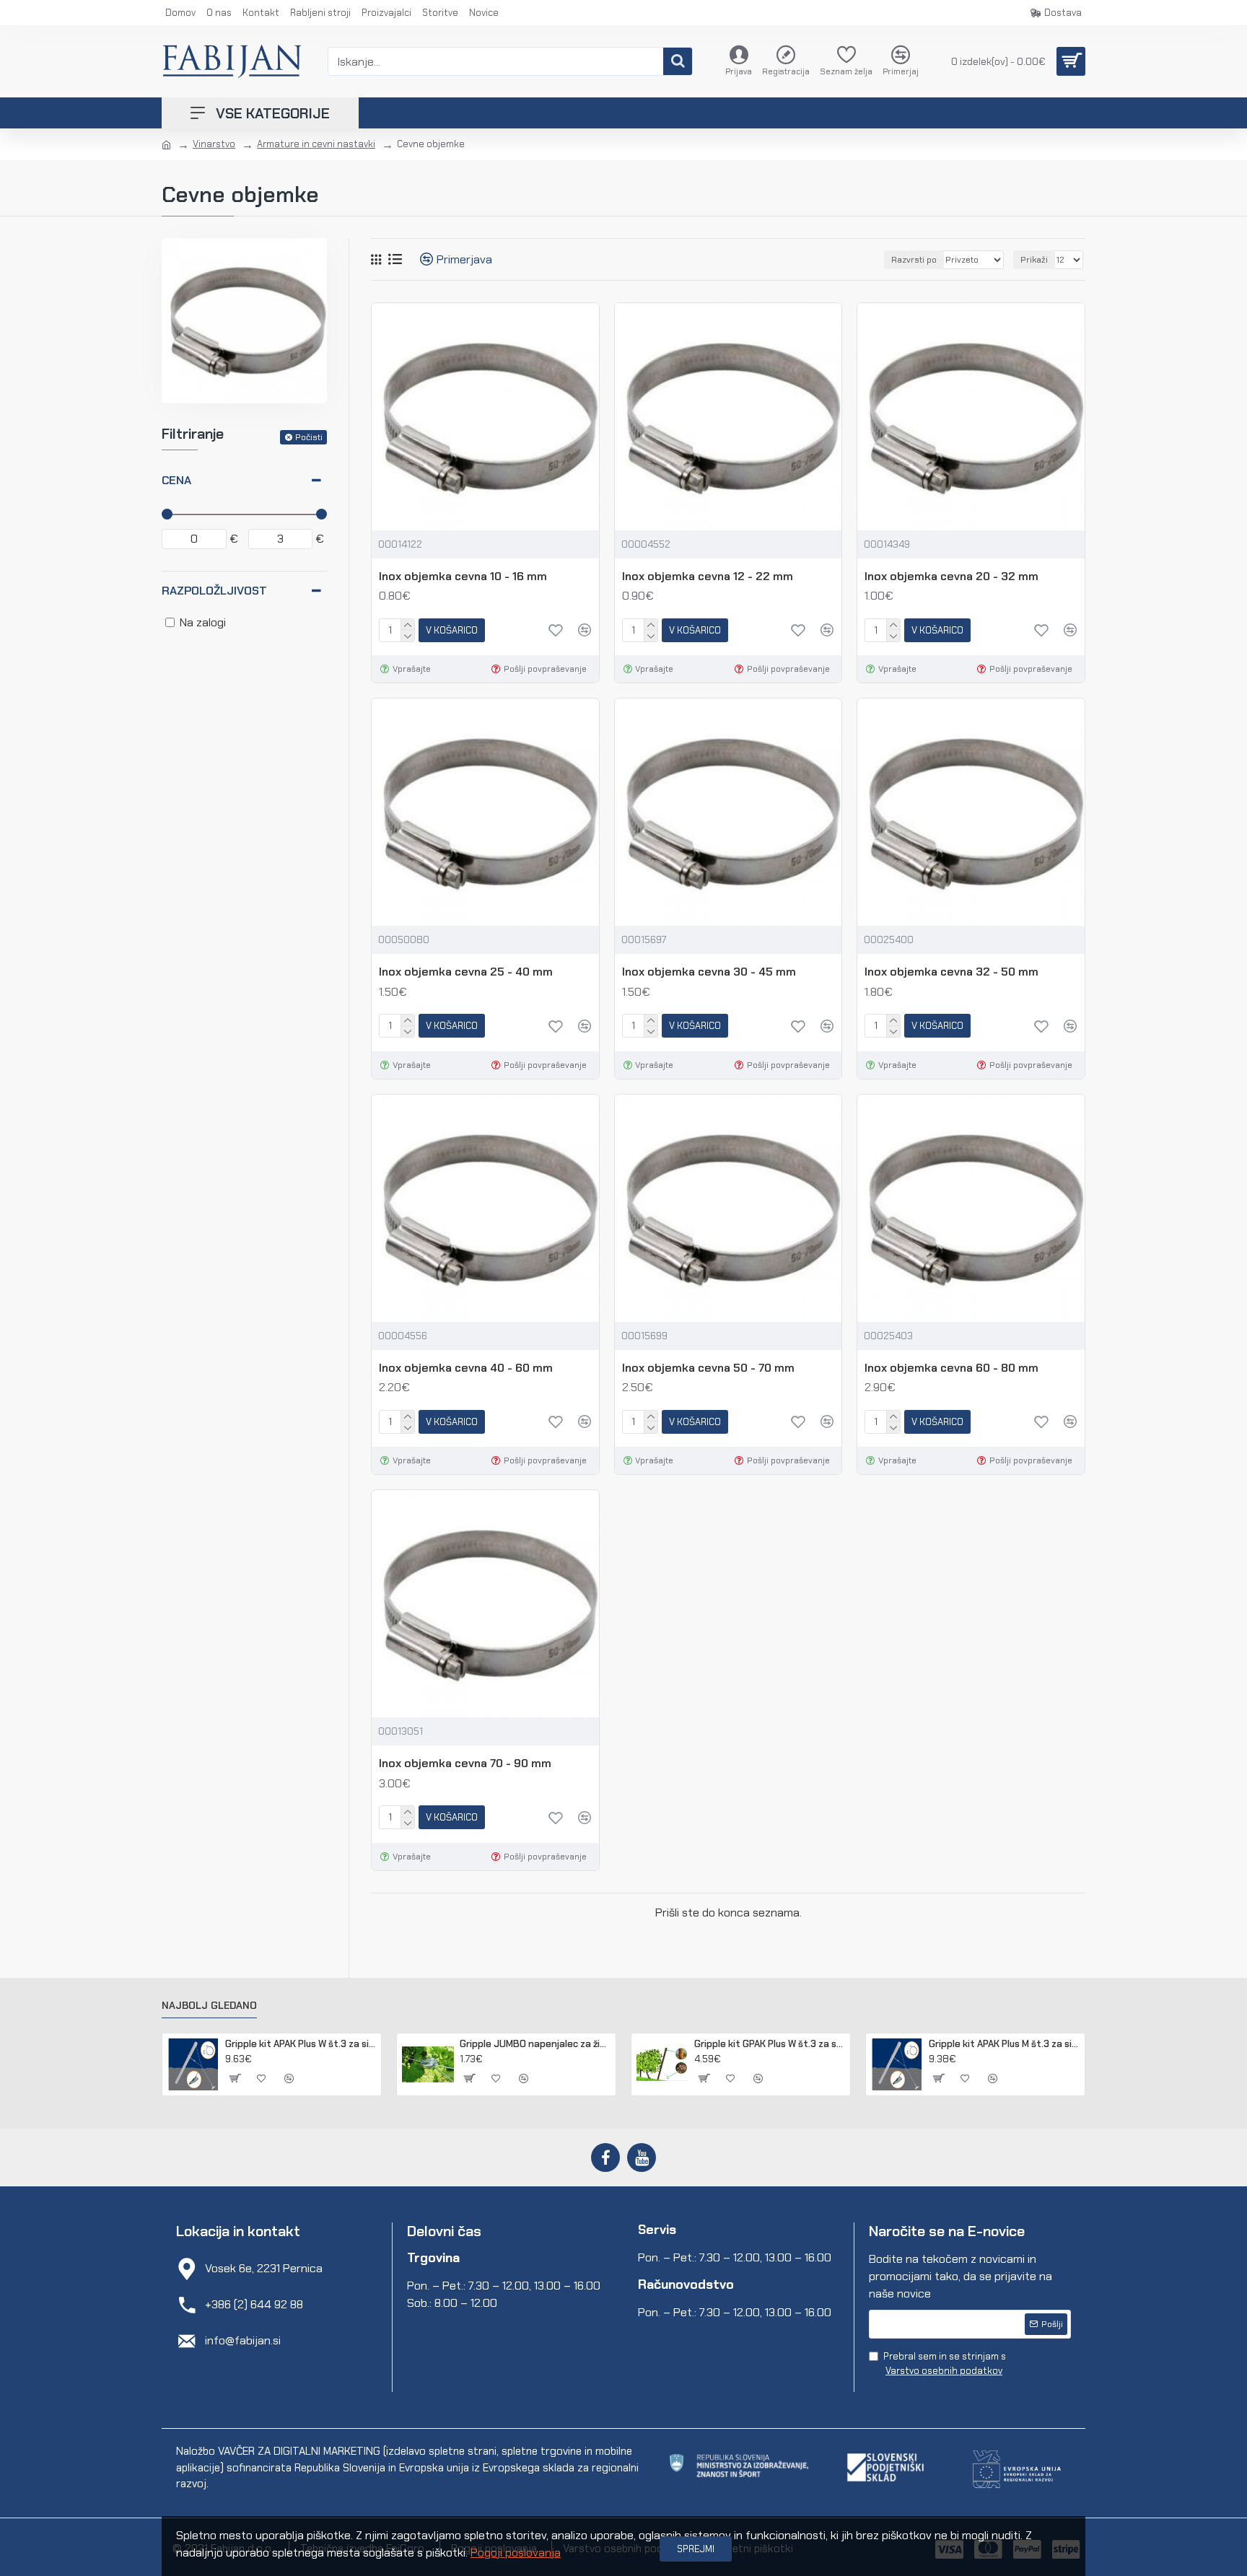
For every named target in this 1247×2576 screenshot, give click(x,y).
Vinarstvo (214, 144)
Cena (176, 480)
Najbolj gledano (209, 2006)
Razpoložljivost (214, 591)
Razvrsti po (914, 260)
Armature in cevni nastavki (316, 144)
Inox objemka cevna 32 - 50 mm (951, 972)
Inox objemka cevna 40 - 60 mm (466, 1368)
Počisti (309, 437)
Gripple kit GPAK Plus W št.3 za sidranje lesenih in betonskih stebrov (770, 2044)
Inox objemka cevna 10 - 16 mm (463, 577)
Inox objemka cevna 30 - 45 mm (709, 972)
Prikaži (1034, 260)
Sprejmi (696, 2549)
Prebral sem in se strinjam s (945, 2363)
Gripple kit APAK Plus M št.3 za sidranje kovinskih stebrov (1004, 2044)
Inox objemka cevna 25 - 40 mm (466, 972)
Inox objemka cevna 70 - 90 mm (465, 1764)
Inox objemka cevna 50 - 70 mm (708, 1368)
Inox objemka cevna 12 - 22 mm (708, 577)
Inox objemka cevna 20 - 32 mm (951, 577)
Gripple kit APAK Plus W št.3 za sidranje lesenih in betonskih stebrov (301, 2044)
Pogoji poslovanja (516, 2553)
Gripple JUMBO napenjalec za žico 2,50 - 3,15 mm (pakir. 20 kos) (535, 2044)
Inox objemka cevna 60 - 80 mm (951, 1368)
